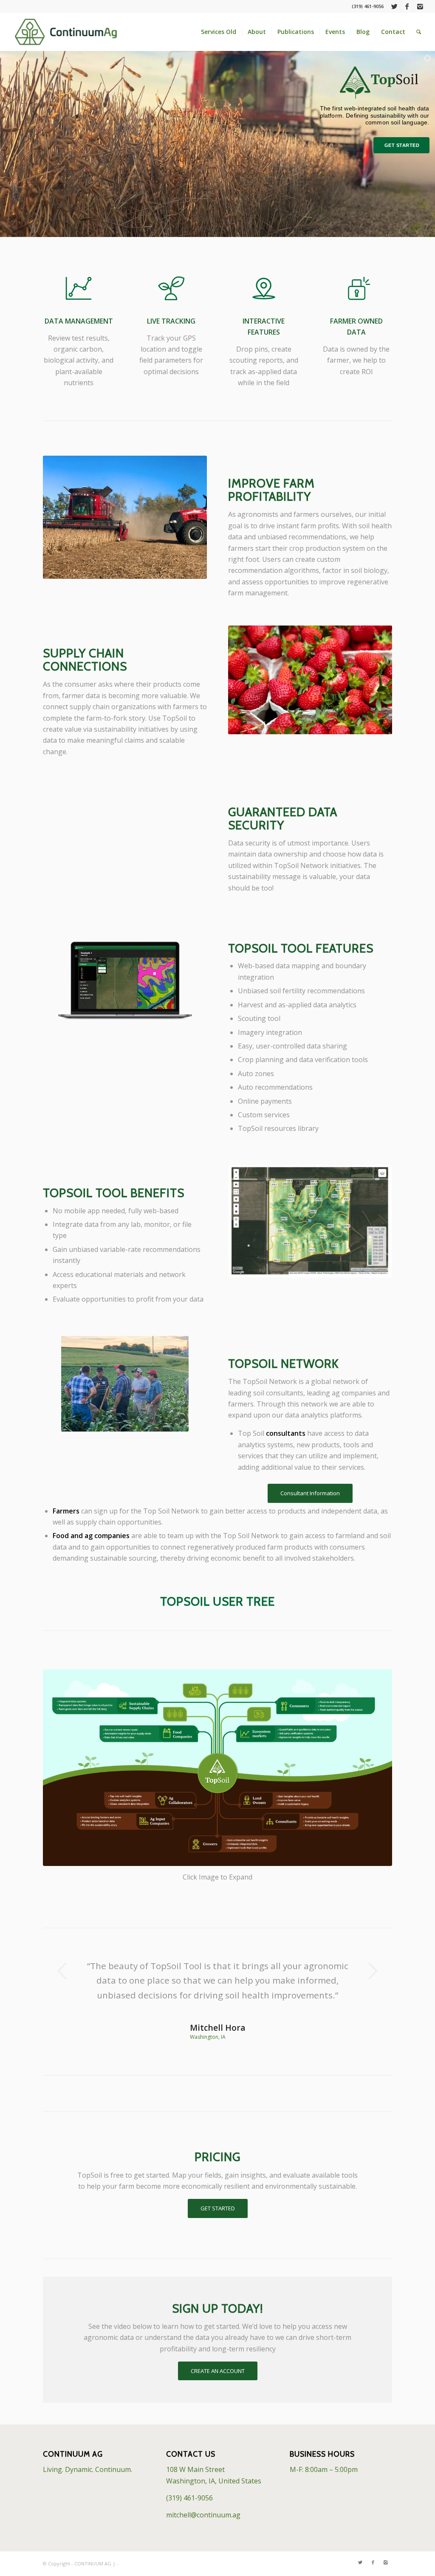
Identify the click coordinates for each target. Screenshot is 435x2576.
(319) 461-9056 (189, 2498)
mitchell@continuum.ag (203, 2515)
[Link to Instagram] (420, 6)
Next (373, 1971)
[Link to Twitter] (394, 6)
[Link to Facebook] (407, 6)
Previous (62, 1971)
